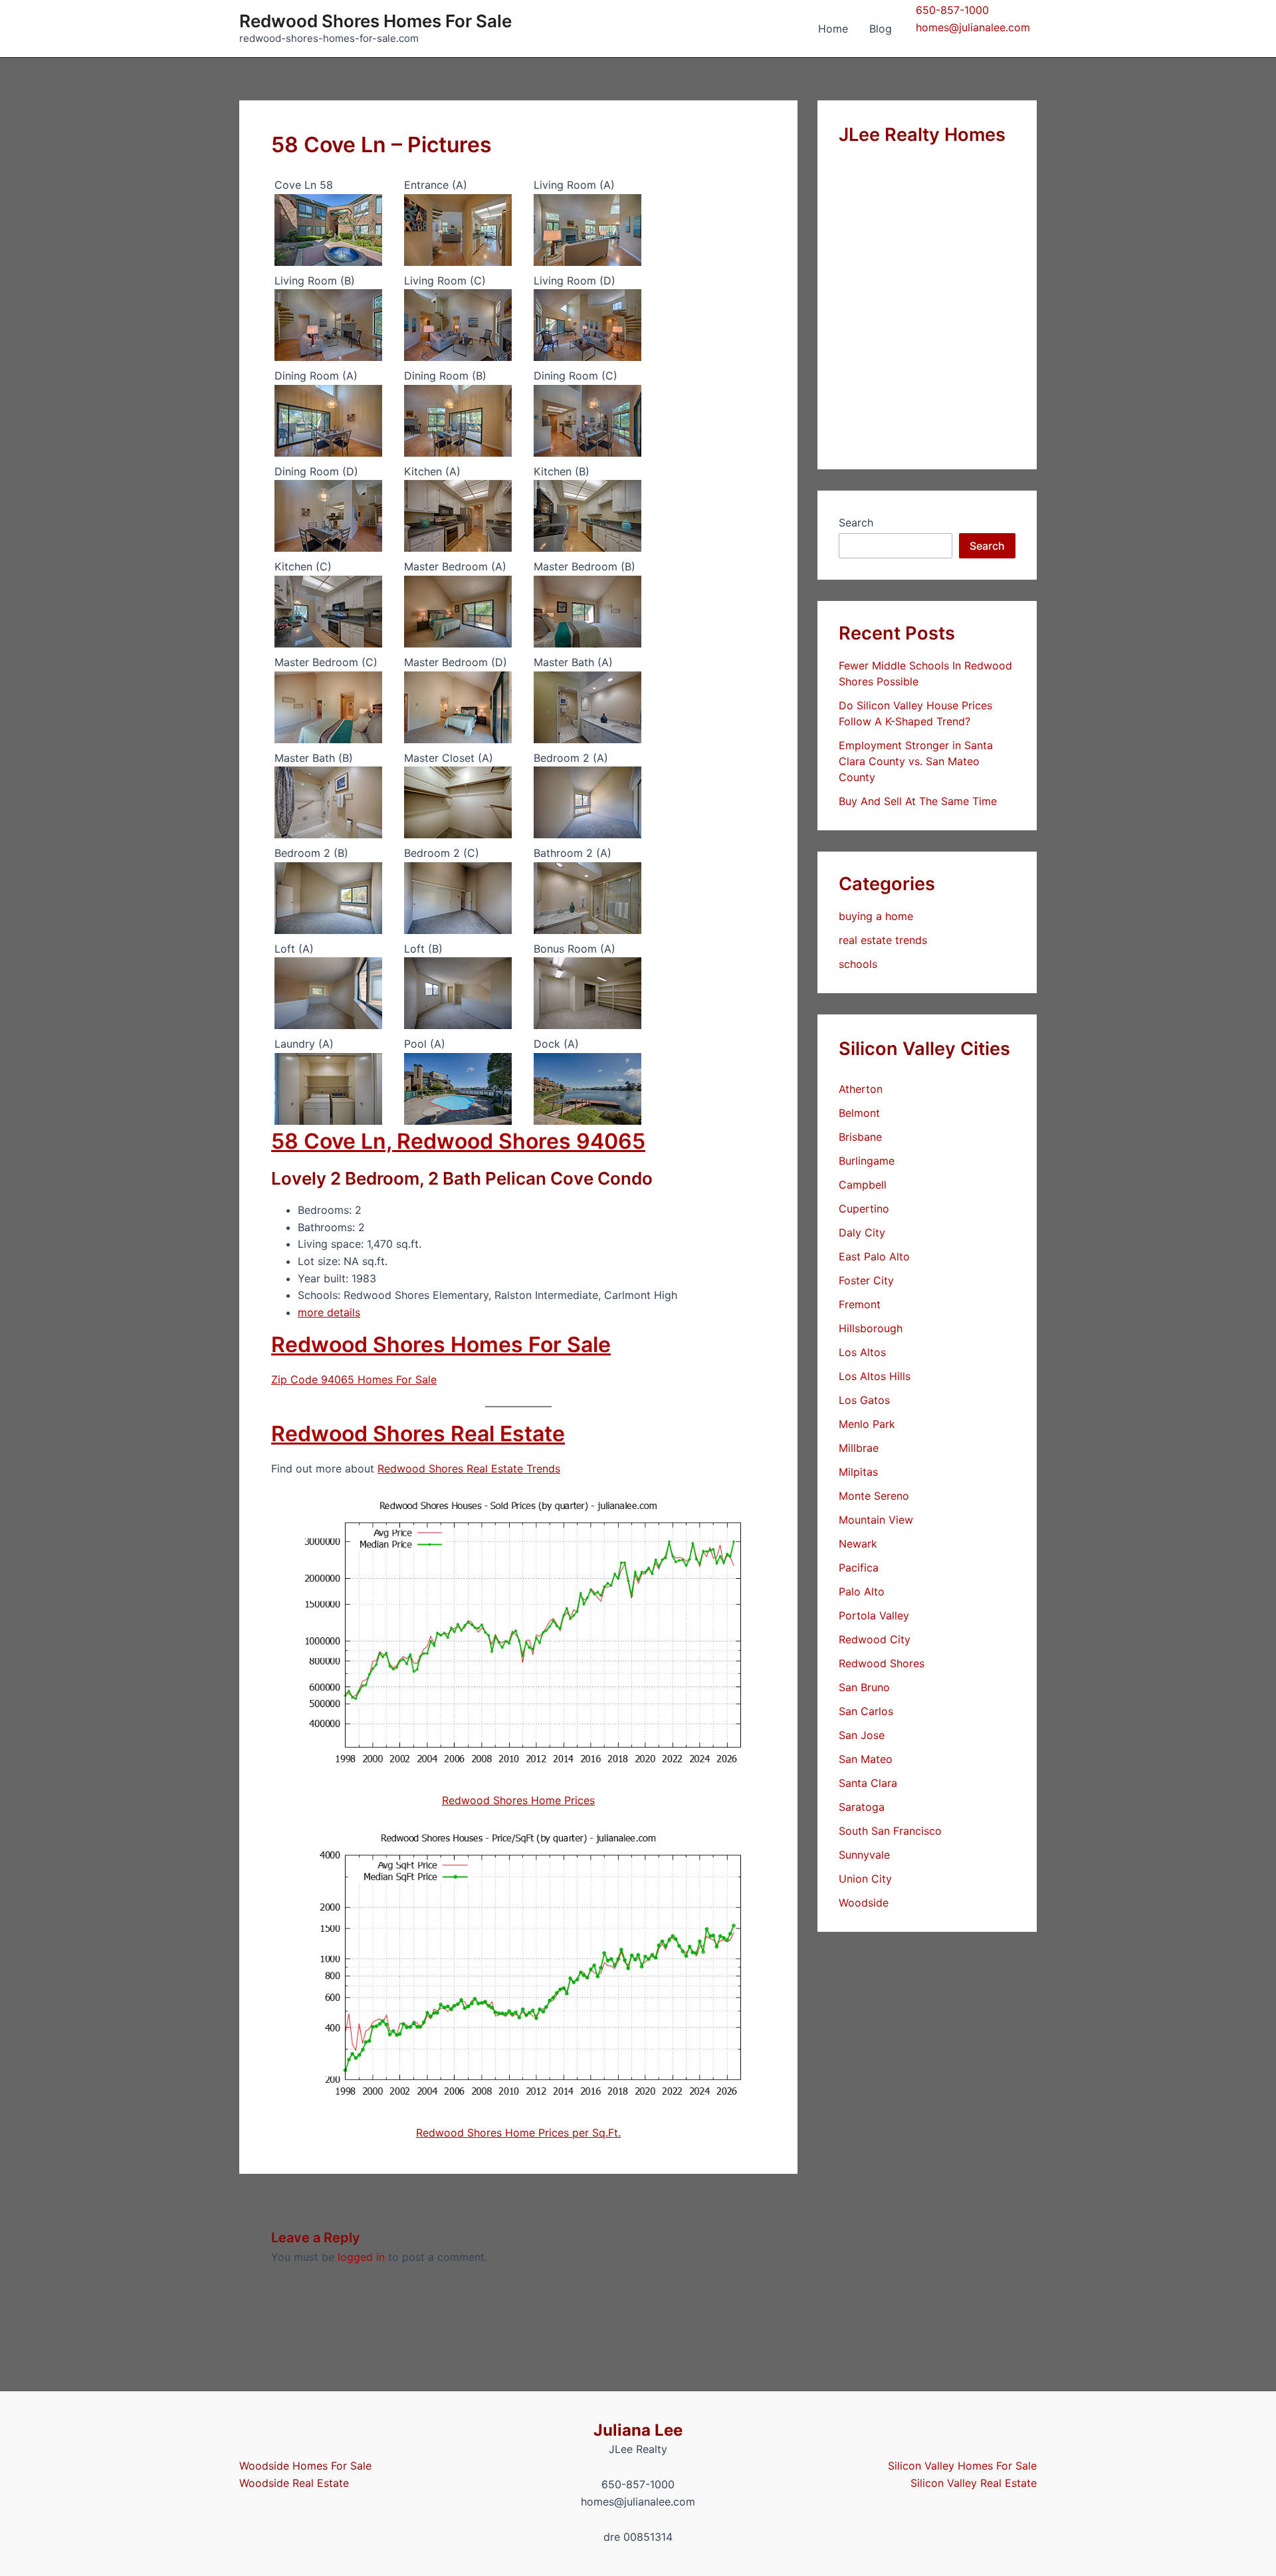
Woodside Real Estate (294, 2483)
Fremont (860, 1304)
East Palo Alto (874, 1256)
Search (856, 523)
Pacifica (859, 1568)
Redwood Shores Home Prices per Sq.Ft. (518, 2133)
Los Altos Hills (875, 1376)
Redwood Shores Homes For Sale (375, 21)
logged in (361, 2257)
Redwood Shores (882, 1663)
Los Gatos (864, 1400)
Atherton (861, 1089)
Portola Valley (874, 1615)
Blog (881, 29)
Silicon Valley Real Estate (974, 2483)
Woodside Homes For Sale (305, 2466)
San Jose (862, 1735)
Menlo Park (867, 1424)
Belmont (859, 1113)
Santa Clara (868, 1783)
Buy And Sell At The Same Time (918, 801)
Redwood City (875, 1639)
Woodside (864, 1903)
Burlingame (867, 1161)
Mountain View (876, 1520)
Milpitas (858, 1472)
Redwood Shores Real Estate (418, 1434)
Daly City (862, 1232)
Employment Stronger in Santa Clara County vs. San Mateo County (916, 761)
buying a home (876, 916)
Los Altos (862, 1352)
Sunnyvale (864, 1855)
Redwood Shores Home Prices (518, 1800)
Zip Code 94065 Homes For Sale (354, 1379)
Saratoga (862, 1807)
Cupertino (864, 1209)
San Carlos (866, 1711)
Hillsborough (871, 1328)
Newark (858, 1544)
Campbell (863, 1185)
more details (329, 1312)
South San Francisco (890, 1831)
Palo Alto (862, 1591)
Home (833, 29)
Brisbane (860, 1137)
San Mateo (866, 1759)
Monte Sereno (874, 1496)
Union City (865, 1879)
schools (858, 964)
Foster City (866, 1280)
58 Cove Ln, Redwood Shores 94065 (458, 1141)
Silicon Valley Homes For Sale (962, 2466)
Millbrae (859, 1448)
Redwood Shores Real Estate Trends (469, 1468)
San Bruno (864, 1687)
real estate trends (883, 940)
